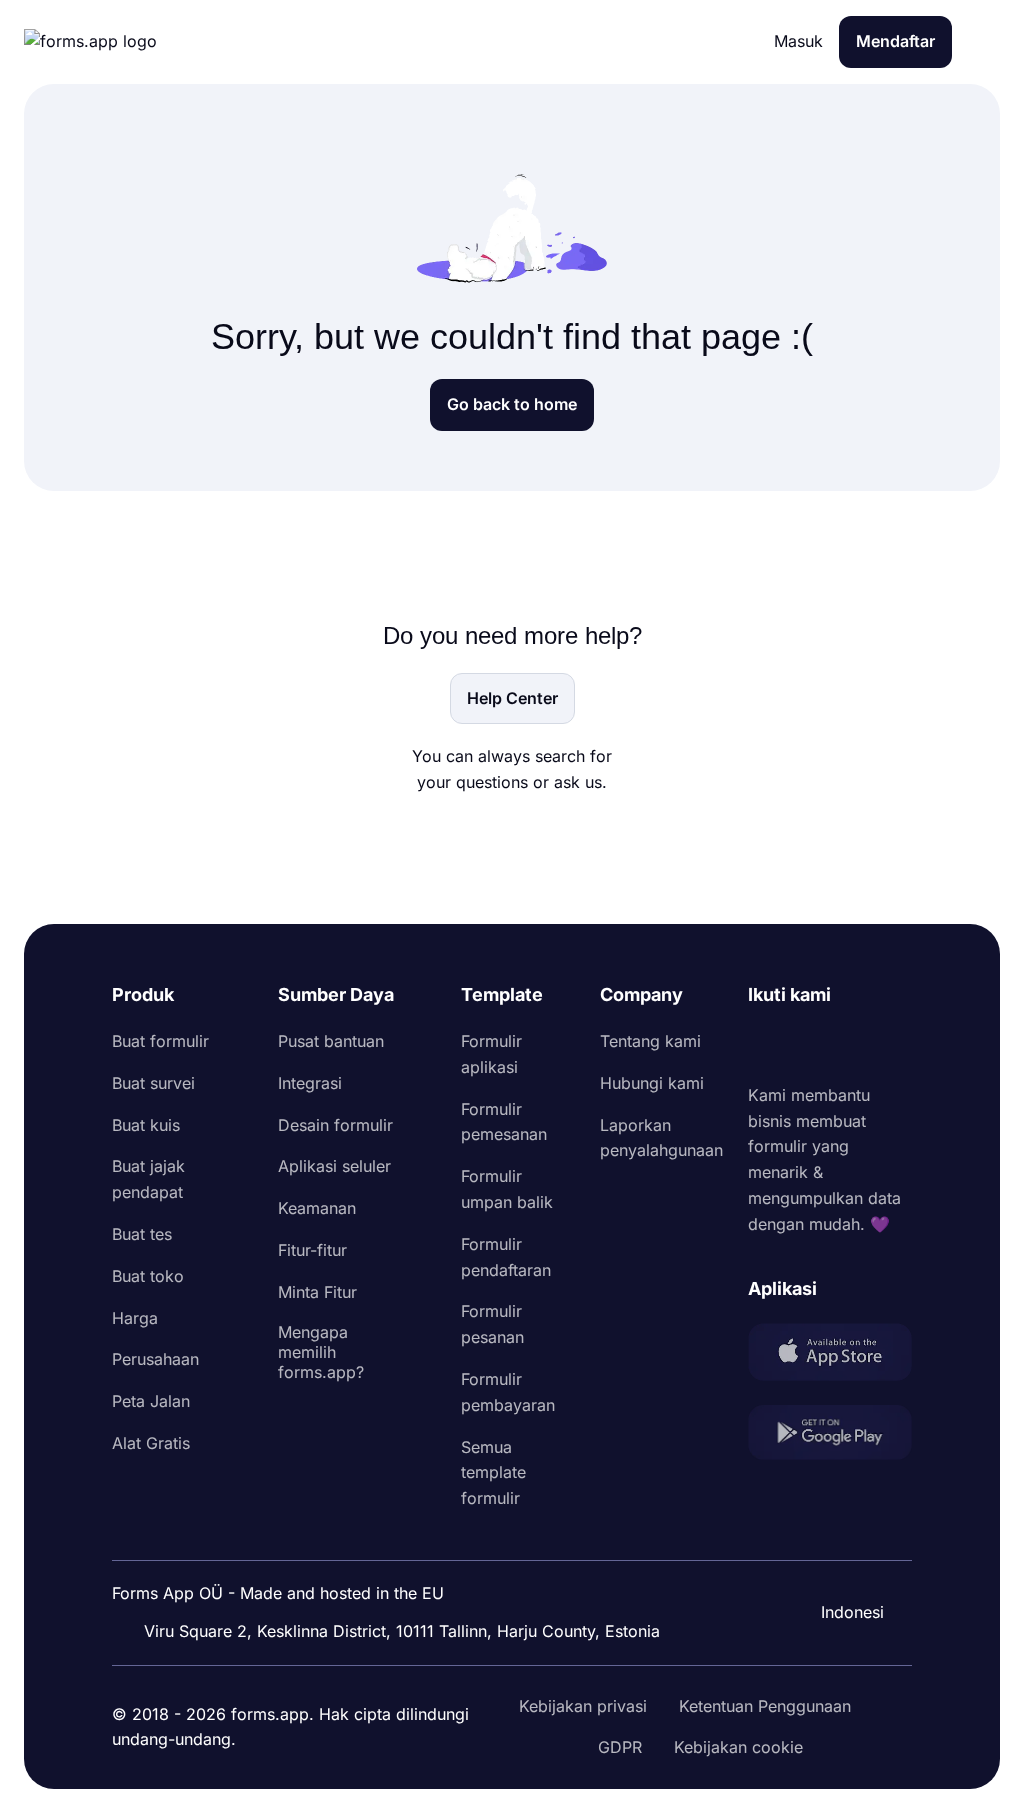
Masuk (798, 41)
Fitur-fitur (312, 1250)
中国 (844, 1558)
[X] (852, 1046)
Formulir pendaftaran (506, 1257)
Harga (135, 1318)
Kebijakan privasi (583, 1706)
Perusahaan (155, 1359)
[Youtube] (896, 1046)
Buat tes (142, 1234)
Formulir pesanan (492, 1324)
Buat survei (153, 1083)
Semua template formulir (493, 1473)
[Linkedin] (764, 1046)
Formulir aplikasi (491, 1054)
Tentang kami (650, 1041)
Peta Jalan (151, 1401)
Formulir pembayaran (508, 1392)
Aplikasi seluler (334, 1166)
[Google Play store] (830, 1436)
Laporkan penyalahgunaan (661, 1138)
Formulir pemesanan (504, 1122)
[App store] (830, 1356)
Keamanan (317, 1208)
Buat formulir (160, 1041)
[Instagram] (808, 1046)
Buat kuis (146, 1125)
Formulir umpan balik (507, 1189)
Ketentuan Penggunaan (765, 1706)
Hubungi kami (652, 1083)
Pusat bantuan (331, 1041)
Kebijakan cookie (738, 1747)
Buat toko (148, 1276)
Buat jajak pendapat (148, 1179)
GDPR (620, 1747)
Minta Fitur (317, 1292)
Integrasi (310, 1083)
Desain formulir (335, 1125)
